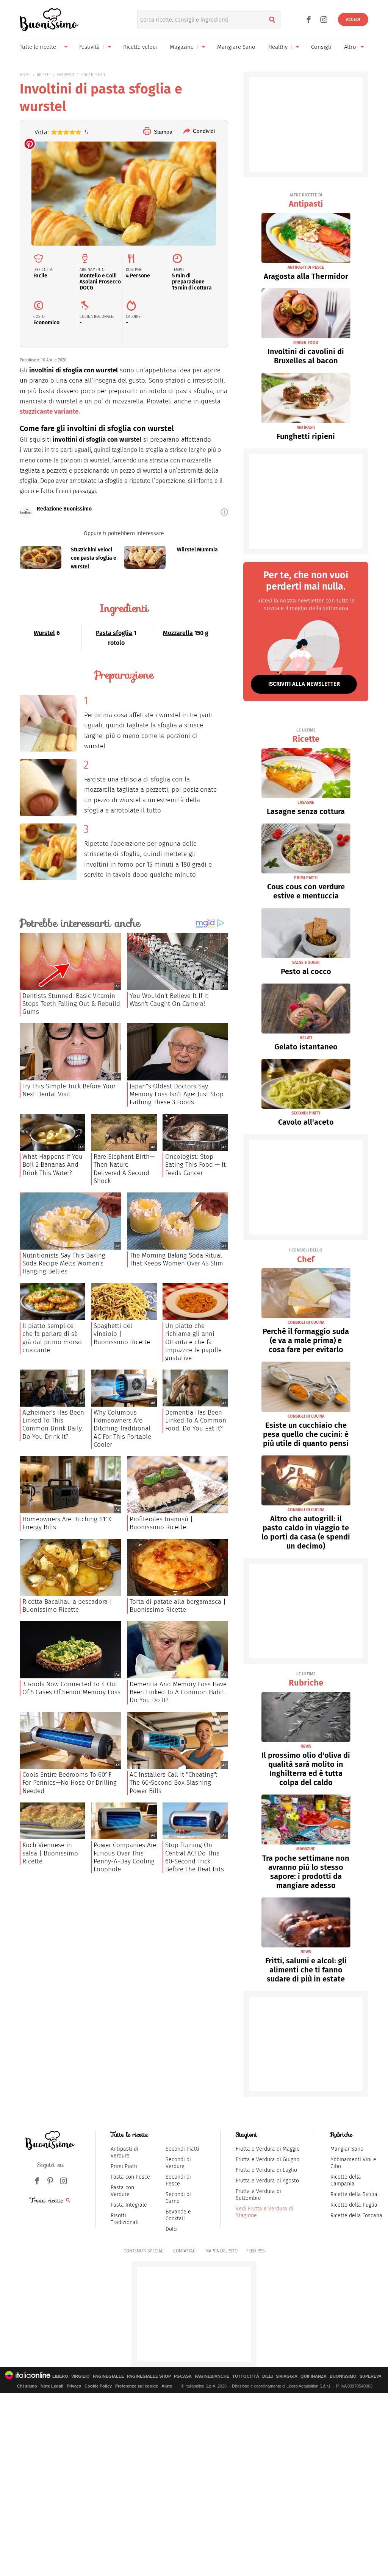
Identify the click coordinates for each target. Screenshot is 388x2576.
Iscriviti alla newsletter (304, 684)
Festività (89, 47)
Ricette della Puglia (354, 2205)
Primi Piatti (124, 2166)
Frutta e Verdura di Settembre (258, 2195)
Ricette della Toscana (356, 2216)
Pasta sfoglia (114, 633)
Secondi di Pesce (178, 2180)
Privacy (74, 2386)
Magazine (182, 47)
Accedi (353, 19)
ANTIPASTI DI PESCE (306, 267)
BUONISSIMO (343, 2376)
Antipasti (306, 201)
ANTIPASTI (66, 75)
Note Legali (52, 2386)
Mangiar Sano (347, 2149)
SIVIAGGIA (287, 2376)
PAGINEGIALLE (108, 2376)
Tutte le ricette (38, 47)
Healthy (278, 47)
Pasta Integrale (129, 2205)
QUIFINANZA (314, 2376)
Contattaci (185, 2251)
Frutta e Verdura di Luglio (266, 2170)
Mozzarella (178, 633)
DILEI (268, 2376)
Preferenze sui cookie (137, 2386)
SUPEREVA (371, 2376)
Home (25, 75)
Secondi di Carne (178, 2198)
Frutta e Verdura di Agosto (267, 2181)
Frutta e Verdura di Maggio (268, 2149)
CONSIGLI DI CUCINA (306, 1322)
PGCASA (183, 2376)
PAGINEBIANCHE (212, 2376)
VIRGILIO (81, 2376)
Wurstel (44, 633)
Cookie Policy (98, 2386)
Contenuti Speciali (144, 2251)
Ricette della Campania (346, 2180)
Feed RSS (255, 2251)
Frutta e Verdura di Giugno (268, 2160)
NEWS (306, 1746)
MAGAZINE (306, 1849)
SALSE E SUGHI (306, 963)
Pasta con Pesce (130, 2177)
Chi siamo (27, 2386)
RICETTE (44, 75)
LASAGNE (306, 802)
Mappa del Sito (221, 2251)
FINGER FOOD (93, 75)
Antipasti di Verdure (124, 2152)
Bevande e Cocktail (178, 2215)
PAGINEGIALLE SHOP (149, 2376)
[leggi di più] (224, 512)
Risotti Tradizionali (125, 2219)
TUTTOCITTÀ (246, 2376)
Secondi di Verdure (178, 2163)
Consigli (321, 47)
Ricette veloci (140, 47)
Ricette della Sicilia (354, 2194)
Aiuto (167, 2386)
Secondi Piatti (182, 2149)
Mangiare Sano (236, 47)
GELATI (306, 1038)
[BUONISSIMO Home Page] (49, 20)
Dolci (172, 2229)
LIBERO (60, 2376)
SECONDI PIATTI (306, 1113)
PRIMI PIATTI (306, 878)
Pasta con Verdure (122, 2191)
